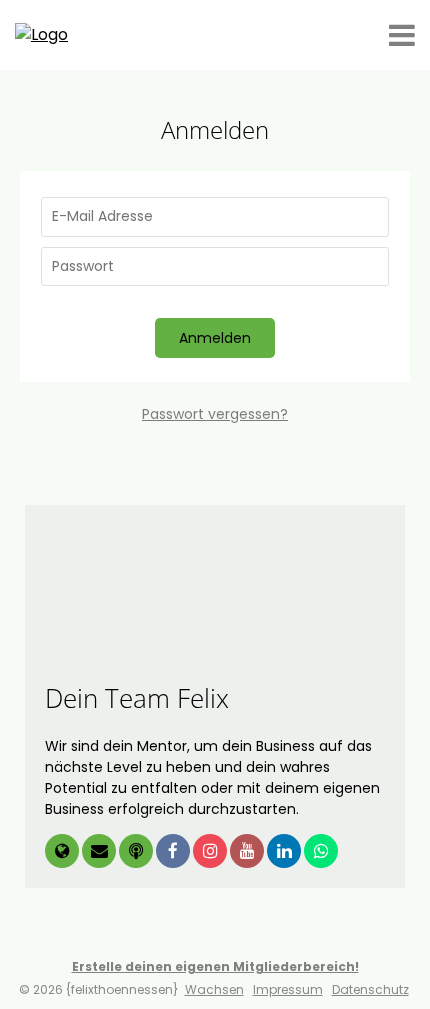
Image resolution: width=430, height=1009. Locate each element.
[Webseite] (63, 852)
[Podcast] (137, 852)
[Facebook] (174, 852)
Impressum (288, 989)
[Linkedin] (285, 852)
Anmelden (215, 338)
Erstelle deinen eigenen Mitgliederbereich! (215, 966)
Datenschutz (370, 989)
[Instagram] (211, 852)
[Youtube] (248, 852)
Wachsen (214, 989)
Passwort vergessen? (215, 414)
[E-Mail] (100, 852)
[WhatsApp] (321, 852)
